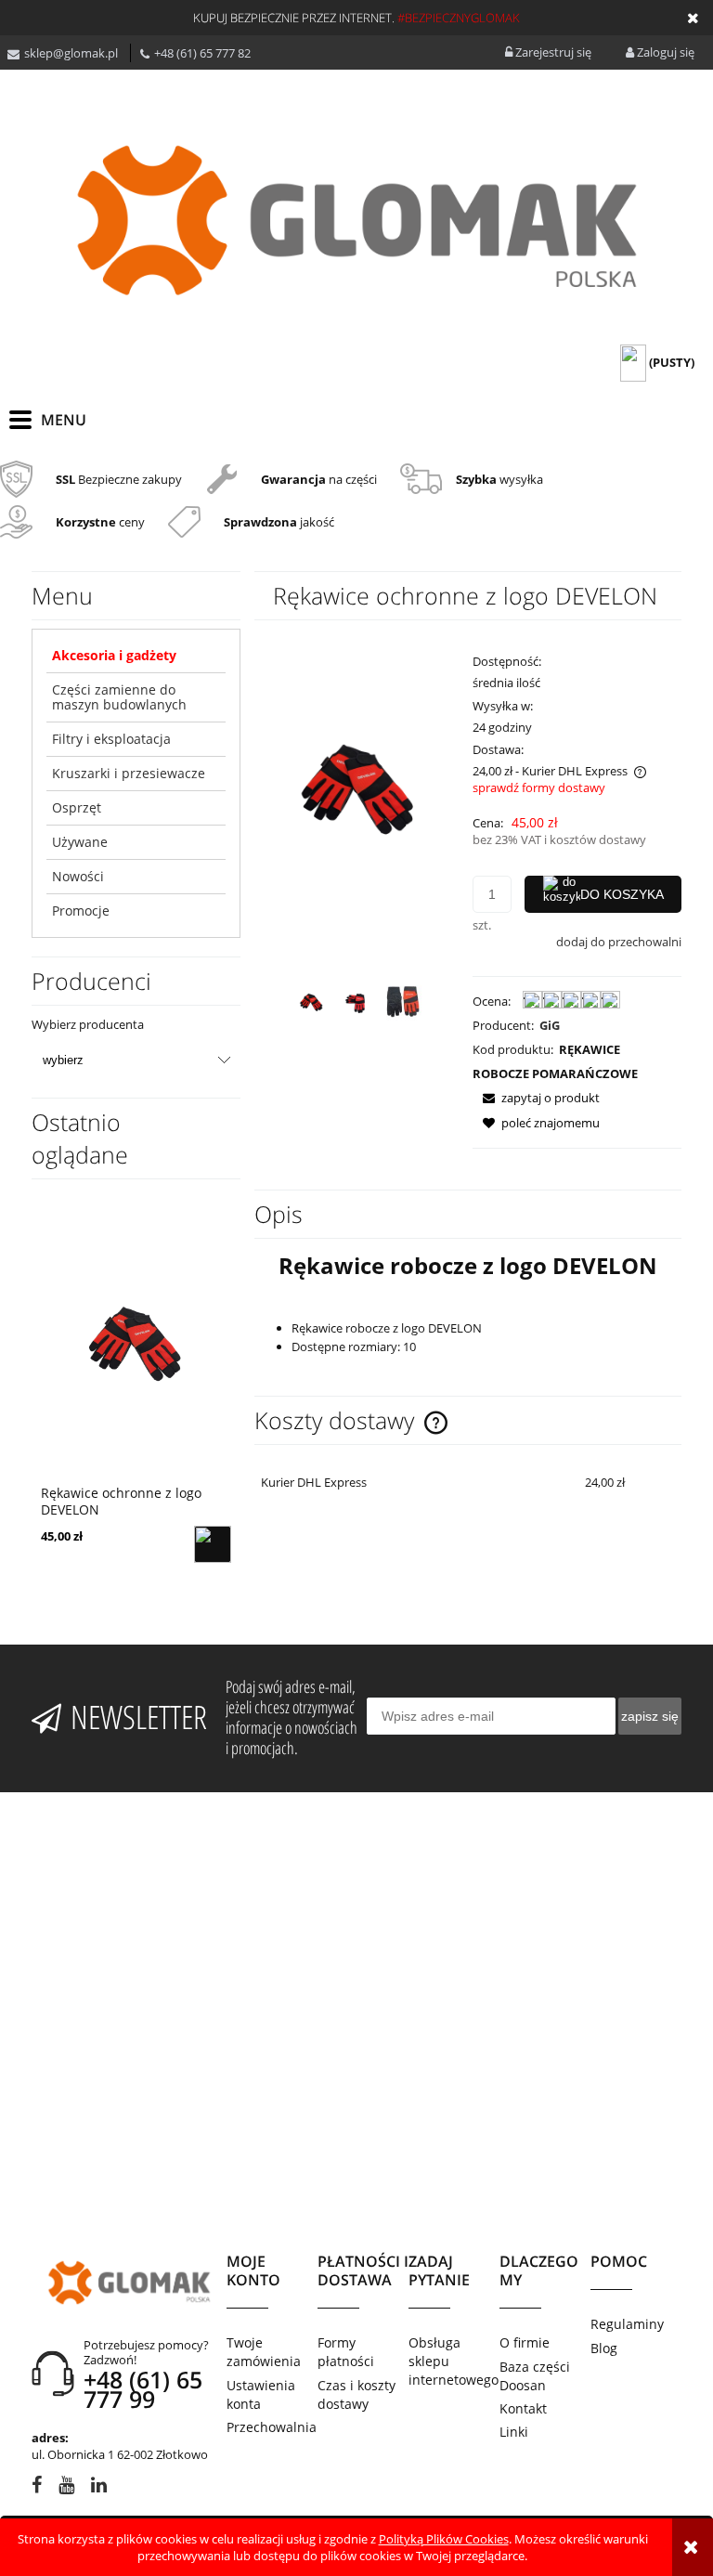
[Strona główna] (356, 220)
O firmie (525, 2342)
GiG (550, 1025)
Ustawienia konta (261, 2394)
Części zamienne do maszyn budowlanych (119, 697)
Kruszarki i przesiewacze (129, 773)
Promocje (81, 911)
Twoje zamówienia (264, 2352)
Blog (604, 2348)
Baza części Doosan (535, 2376)
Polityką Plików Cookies (444, 2539)
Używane (80, 842)
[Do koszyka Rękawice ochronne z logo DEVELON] (213, 1544)
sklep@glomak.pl (71, 53)
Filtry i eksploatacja (111, 739)
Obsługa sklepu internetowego (454, 2361)
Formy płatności (346, 2352)
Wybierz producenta (88, 1024)
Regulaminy (627, 2324)
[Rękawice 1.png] (311, 1003)
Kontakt (523, 2408)
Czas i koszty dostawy (356, 2394)
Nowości (78, 876)
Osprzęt (77, 807)
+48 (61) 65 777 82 (202, 53)
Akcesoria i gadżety (114, 655)
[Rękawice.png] (357, 1003)
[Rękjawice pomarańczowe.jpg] (402, 1003)
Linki (514, 2432)
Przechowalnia (272, 2427)
